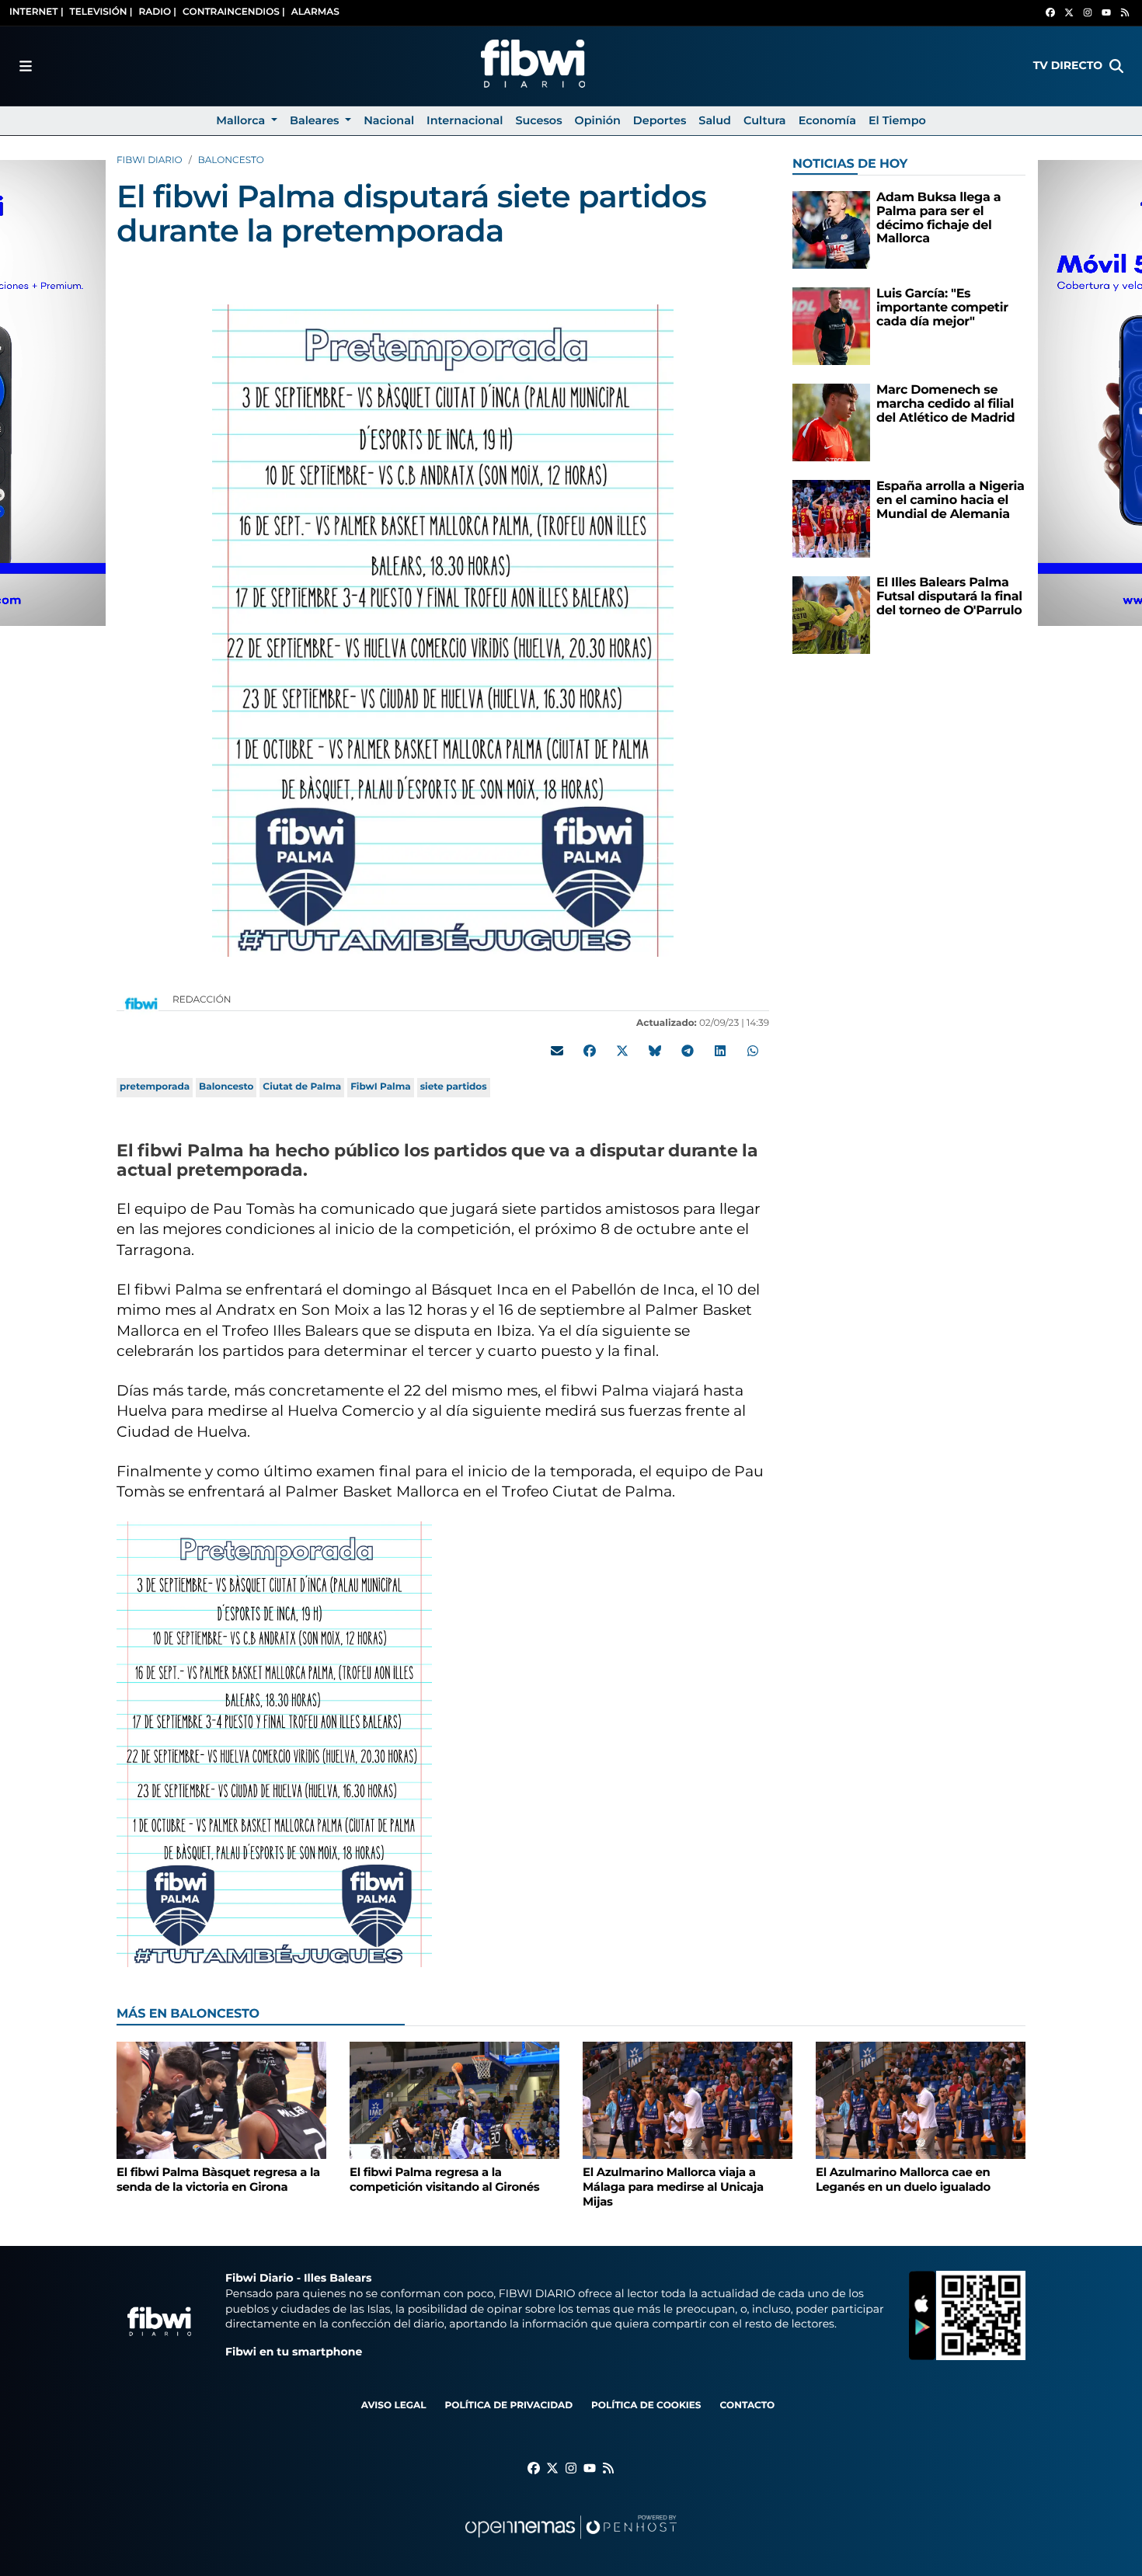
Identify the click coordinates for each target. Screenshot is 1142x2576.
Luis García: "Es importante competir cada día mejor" (942, 308)
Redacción (203, 1000)
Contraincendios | (234, 12)
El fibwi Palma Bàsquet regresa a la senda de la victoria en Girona (218, 2180)
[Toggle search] (1116, 66)
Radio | (157, 12)
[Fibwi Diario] (533, 66)
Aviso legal (394, 2406)
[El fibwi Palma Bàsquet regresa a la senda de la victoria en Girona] (221, 2100)
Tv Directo (1068, 65)
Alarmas (315, 12)
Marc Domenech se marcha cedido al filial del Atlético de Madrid (945, 404)
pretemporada (155, 1087)
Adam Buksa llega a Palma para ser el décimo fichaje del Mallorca (938, 218)
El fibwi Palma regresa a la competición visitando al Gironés (444, 2180)
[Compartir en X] (622, 1051)
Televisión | (101, 12)
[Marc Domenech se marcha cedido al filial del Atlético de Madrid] (831, 422)
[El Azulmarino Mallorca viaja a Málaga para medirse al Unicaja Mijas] (688, 2100)
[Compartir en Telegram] (688, 1051)
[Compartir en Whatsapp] (753, 1051)
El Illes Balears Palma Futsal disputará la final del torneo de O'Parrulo (949, 596)
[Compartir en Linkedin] (720, 1051)
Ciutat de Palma (302, 1087)
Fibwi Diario (150, 160)
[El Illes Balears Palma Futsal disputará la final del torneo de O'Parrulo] (831, 615)
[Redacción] (141, 1003)
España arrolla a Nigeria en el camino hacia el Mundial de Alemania (951, 500)
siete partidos (454, 1087)
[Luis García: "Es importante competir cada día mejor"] (831, 326)
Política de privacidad (508, 2406)
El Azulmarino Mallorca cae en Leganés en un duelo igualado (903, 2180)
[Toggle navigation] (26, 66)
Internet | (37, 12)
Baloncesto (231, 160)
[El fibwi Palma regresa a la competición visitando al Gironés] (454, 2100)
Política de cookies (646, 2406)
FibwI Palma (381, 1087)
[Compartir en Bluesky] (655, 1051)
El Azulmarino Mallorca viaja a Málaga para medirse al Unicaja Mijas (673, 2187)
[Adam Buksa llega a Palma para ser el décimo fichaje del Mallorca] (831, 229)
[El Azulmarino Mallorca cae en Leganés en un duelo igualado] (921, 2100)
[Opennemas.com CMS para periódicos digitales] (571, 2542)
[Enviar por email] (557, 1051)
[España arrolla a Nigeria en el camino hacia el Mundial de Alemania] (831, 518)
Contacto (747, 2406)
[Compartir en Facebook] (590, 1051)
